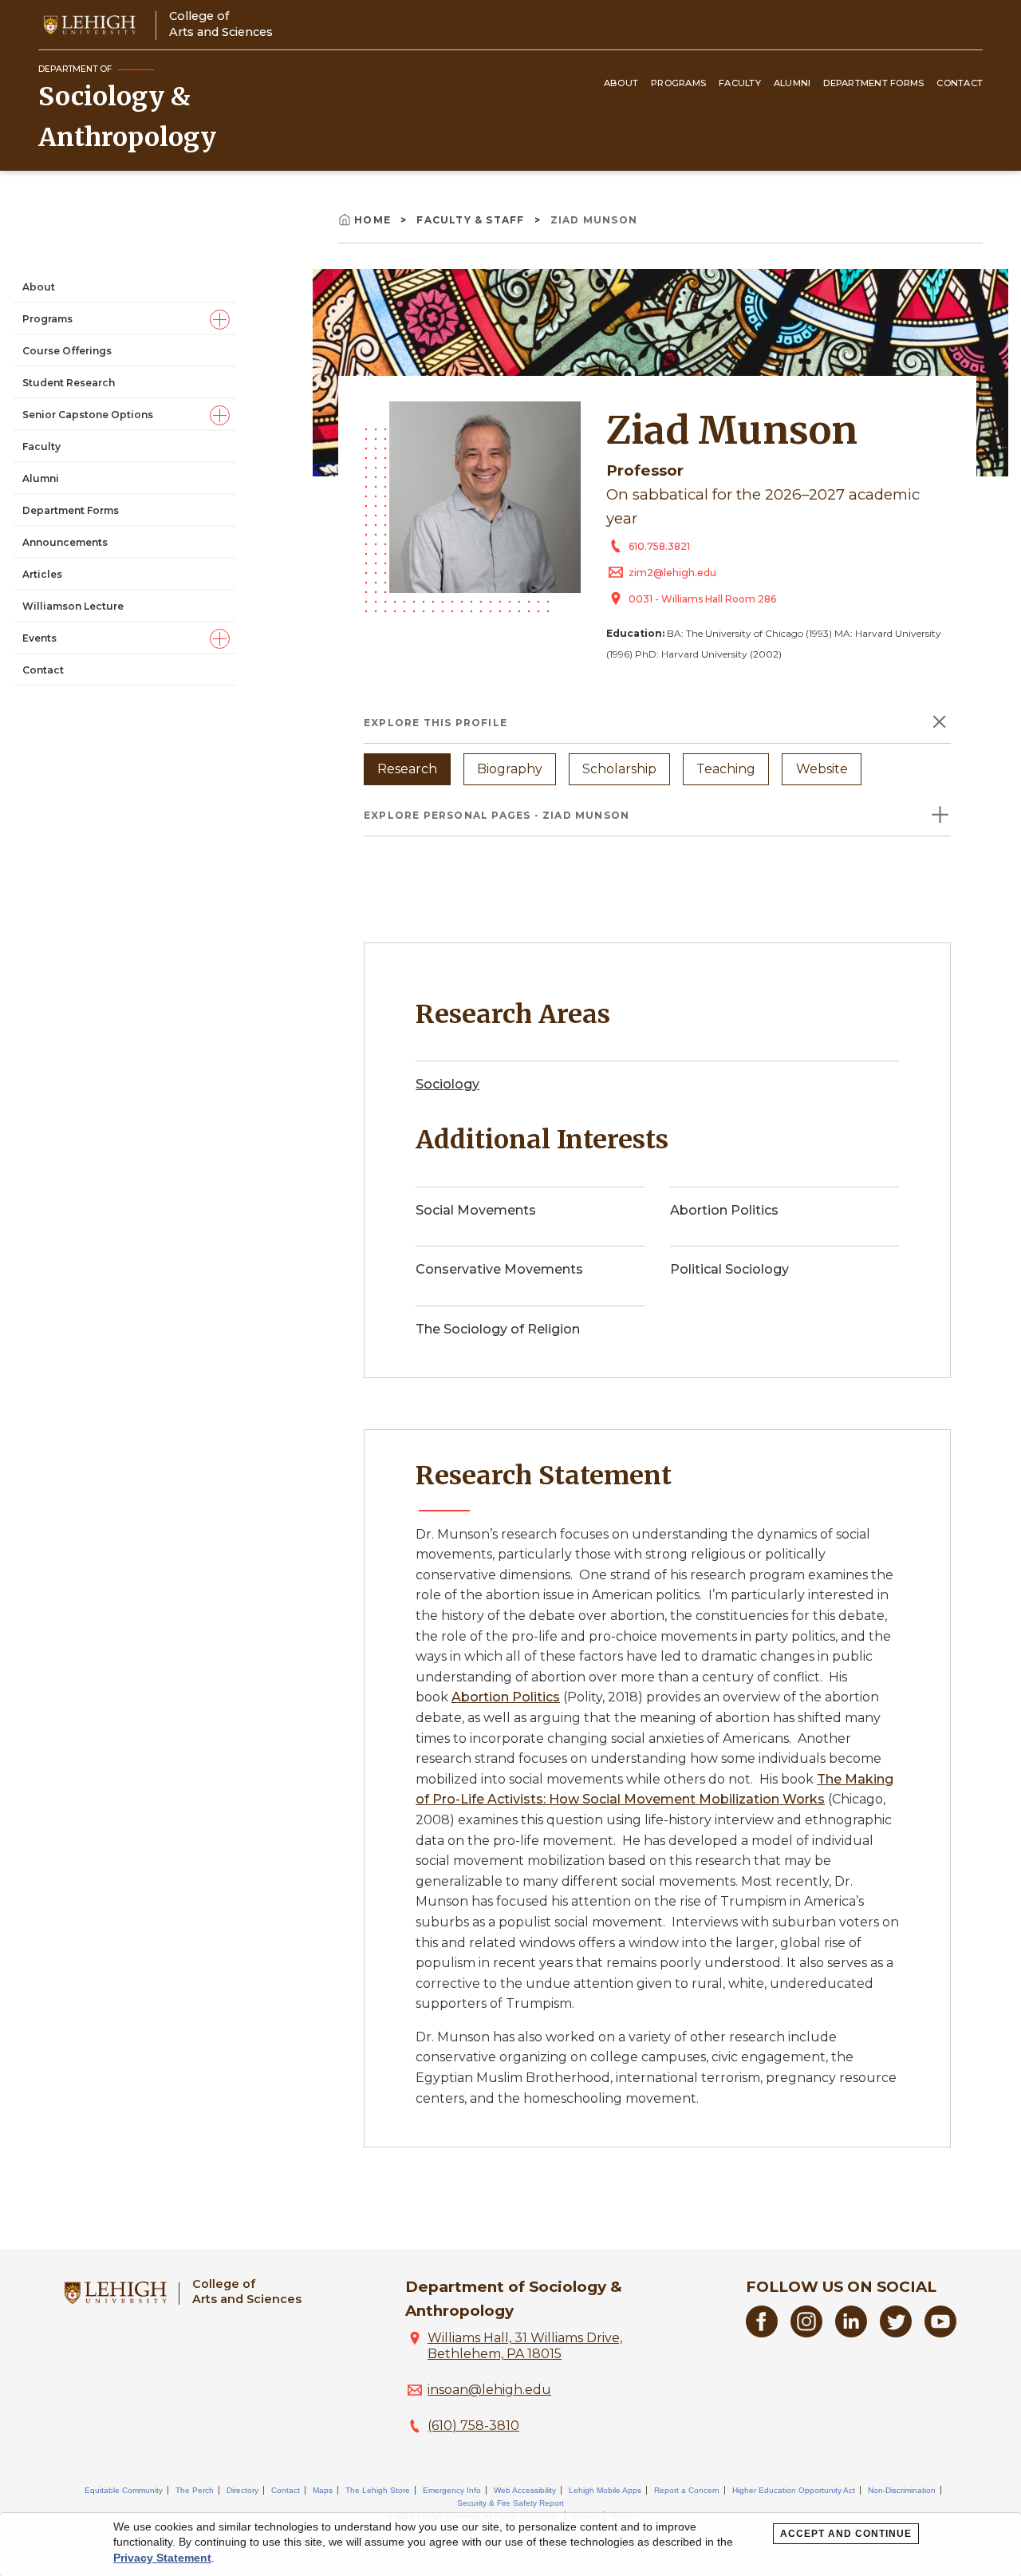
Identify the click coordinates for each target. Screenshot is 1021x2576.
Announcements (65, 541)
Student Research (69, 382)
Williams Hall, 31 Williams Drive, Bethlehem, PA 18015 (525, 2346)
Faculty (740, 83)
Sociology (447, 1084)
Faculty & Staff (472, 220)
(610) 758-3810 (473, 2426)
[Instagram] (806, 2333)
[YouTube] (940, 2333)
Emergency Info (452, 2490)
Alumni (792, 83)
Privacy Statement (162, 2558)
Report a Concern (687, 2490)
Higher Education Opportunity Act (794, 2490)
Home (374, 220)
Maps (323, 2490)
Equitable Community (124, 2490)
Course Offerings (67, 350)
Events (39, 637)
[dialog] (510, 2544)
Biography (510, 769)
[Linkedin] (851, 2333)
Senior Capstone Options (88, 414)
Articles (42, 573)
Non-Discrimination (902, 2490)
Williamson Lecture (73, 605)
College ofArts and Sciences (221, 24)
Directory (242, 2490)
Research (407, 769)
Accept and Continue (846, 2534)
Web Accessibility (525, 2490)
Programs (678, 83)
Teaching (726, 769)
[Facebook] (762, 2333)
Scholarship (619, 769)
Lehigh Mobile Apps (605, 2490)
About (621, 83)
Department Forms (873, 83)
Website (822, 769)
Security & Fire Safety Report (510, 2503)
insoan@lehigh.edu (489, 2390)
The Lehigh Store (378, 2490)
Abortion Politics (506, 1697)
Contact (960, 83)
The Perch (195, 2490)
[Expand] (220, 320)
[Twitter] (896, 2333)
